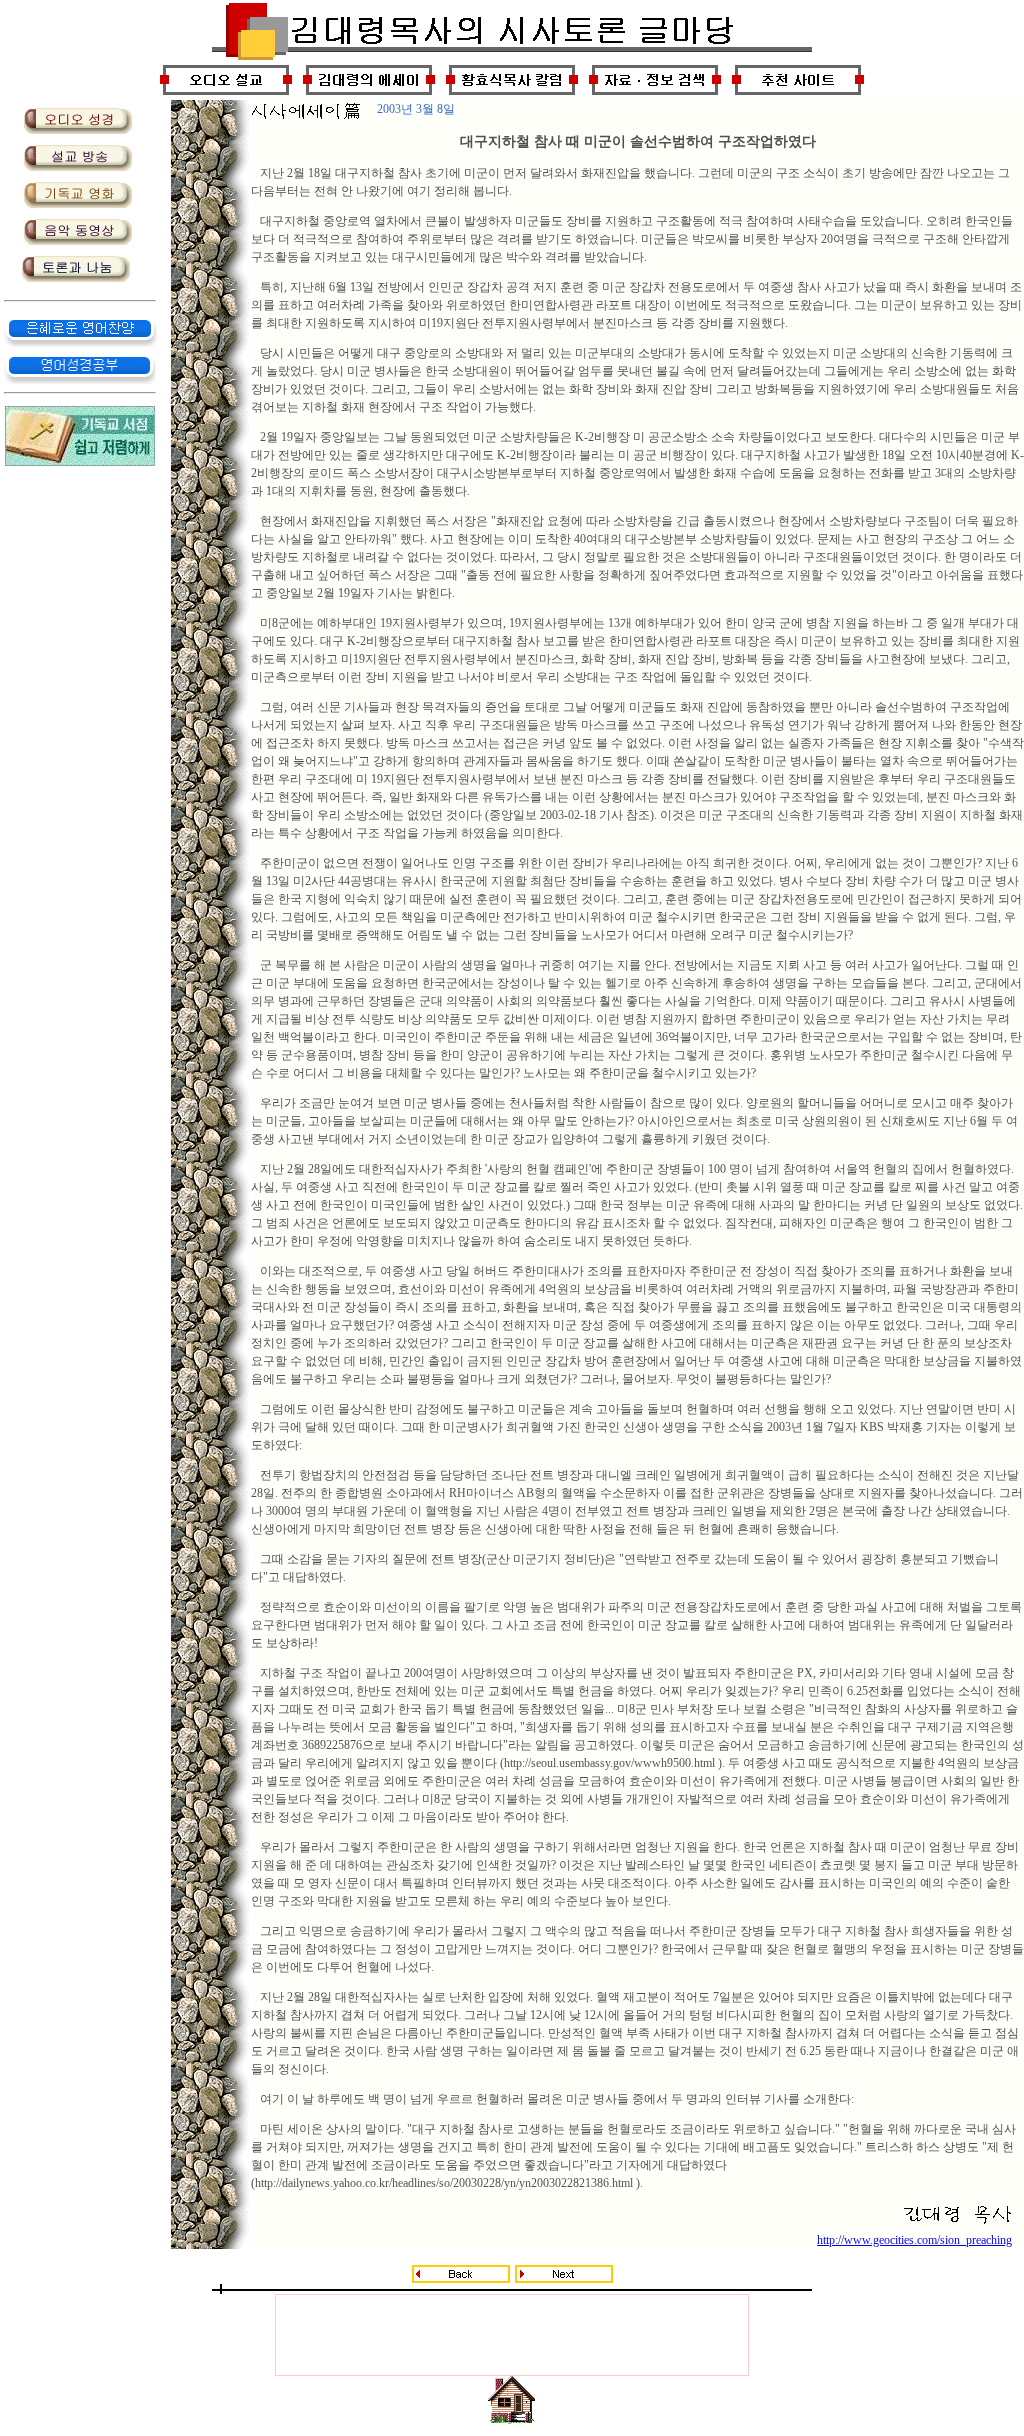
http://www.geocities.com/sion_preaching (914, 2240)
